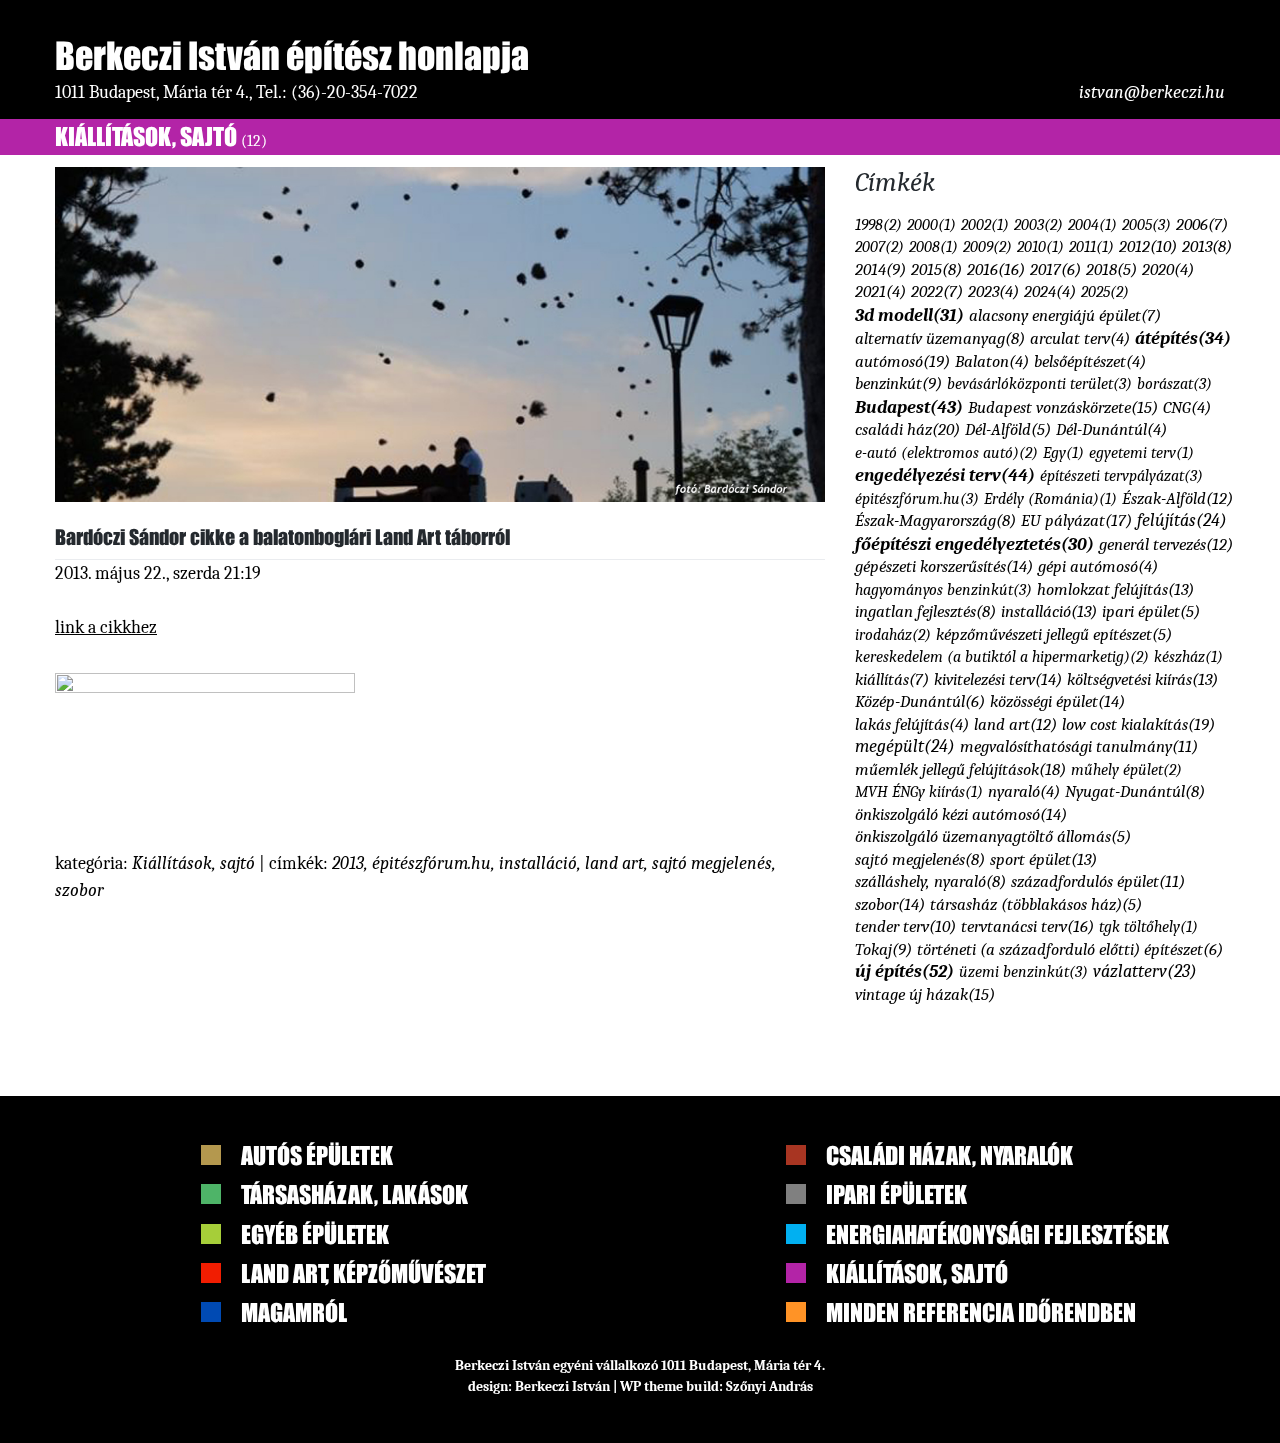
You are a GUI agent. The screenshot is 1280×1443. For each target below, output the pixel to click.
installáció (538, 863)
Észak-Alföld (1177, 498)
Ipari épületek (896, 1194)
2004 (1092, 225)
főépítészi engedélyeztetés (974, 544)
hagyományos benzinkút (943, 589)
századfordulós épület (1098, 881)
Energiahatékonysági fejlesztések (997, 1234)
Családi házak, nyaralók (949, 1155)
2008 (933, 247)
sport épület (1043, 859)
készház (1188, 657)
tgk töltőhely (1148, 927)
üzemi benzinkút (1023, 971)
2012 (1148, 246)
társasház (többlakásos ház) (1036, 904)
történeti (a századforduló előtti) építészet (1070, 949)
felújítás (1182, 520)
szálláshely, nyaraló (930, 881)
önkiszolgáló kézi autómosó (961, 814)
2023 (993, 291)
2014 (880, 269)
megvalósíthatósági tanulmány (1079, 746)
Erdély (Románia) (1050, 499)
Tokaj (883, 949)
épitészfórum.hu (431, 863)
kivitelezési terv (998, 679)
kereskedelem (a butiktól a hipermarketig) (1002, 656)
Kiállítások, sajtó (161, 136)
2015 (936, 269)
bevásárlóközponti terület (1039, 383)
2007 (879, 246)
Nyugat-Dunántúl (1135, 791)
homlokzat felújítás (1115, 589)
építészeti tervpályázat (1121, 475)
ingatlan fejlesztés (925, 611)
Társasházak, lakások (354, 1194)
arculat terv (1080, 338)
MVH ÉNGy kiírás (919, 792)
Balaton (992, 361)
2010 (1040, 247)
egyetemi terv (1141, 453)
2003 (1038, 224)
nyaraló (1024, 791)
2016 (996, 269)
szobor (79, 890)
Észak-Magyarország (935, 520)
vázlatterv (1145, 971)
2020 (1168, 269)
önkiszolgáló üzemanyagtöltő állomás (993, 836)
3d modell (909, 315)
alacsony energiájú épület (1065, 315)
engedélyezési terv (945, 475)
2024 (1050, 291)
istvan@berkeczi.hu (1152, 92)
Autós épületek (317, 1155)
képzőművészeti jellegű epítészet (1054, 634)
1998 (878, 224)
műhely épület (1126, 769)
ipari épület (1151, 611)
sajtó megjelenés (712, 863)
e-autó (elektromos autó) (946, 452)
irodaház (893, 634)
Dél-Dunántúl (1111, 429)
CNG (1187, 407)
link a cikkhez (106, 627)
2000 (931, 225)
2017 (1055, 269)
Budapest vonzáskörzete (1063, 407)
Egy (1063, 453)
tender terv (905, 926)
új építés (904, 971)
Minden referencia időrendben (981, 1312)
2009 (987, 246)
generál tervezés (1166, 544)
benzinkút (898, 383)
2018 (1111, 269)
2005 (1146, 224)
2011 (1091, 247)
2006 (1202, 224)
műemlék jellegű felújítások (960, 769)
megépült (905, 746)
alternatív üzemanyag (940, 338)
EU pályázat (1076, 520)
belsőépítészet (1090, 361)
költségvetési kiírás (1142, 679)
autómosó (902, 361)
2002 (985, 225)
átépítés (1183, 338)
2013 (348, 863)
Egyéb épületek (315, 1234)
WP (630, 1386)
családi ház (907, 429)
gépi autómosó (1098, 566)
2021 (880, 291)
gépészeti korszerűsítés (944, 566)
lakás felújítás (912, 724)
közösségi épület (1057, 701)
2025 (1105, 291)
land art (614, 863)
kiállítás (892, 679)
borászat (1174, 383)
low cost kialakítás (1138, 724)
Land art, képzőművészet (363, 1273)
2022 (937, 291)
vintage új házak (925, 994)
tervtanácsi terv (1027, 926)
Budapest (909, 407)
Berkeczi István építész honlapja (292, 56)
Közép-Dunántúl (920, 701)
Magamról (294, 1312)
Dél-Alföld (1008, 429)
